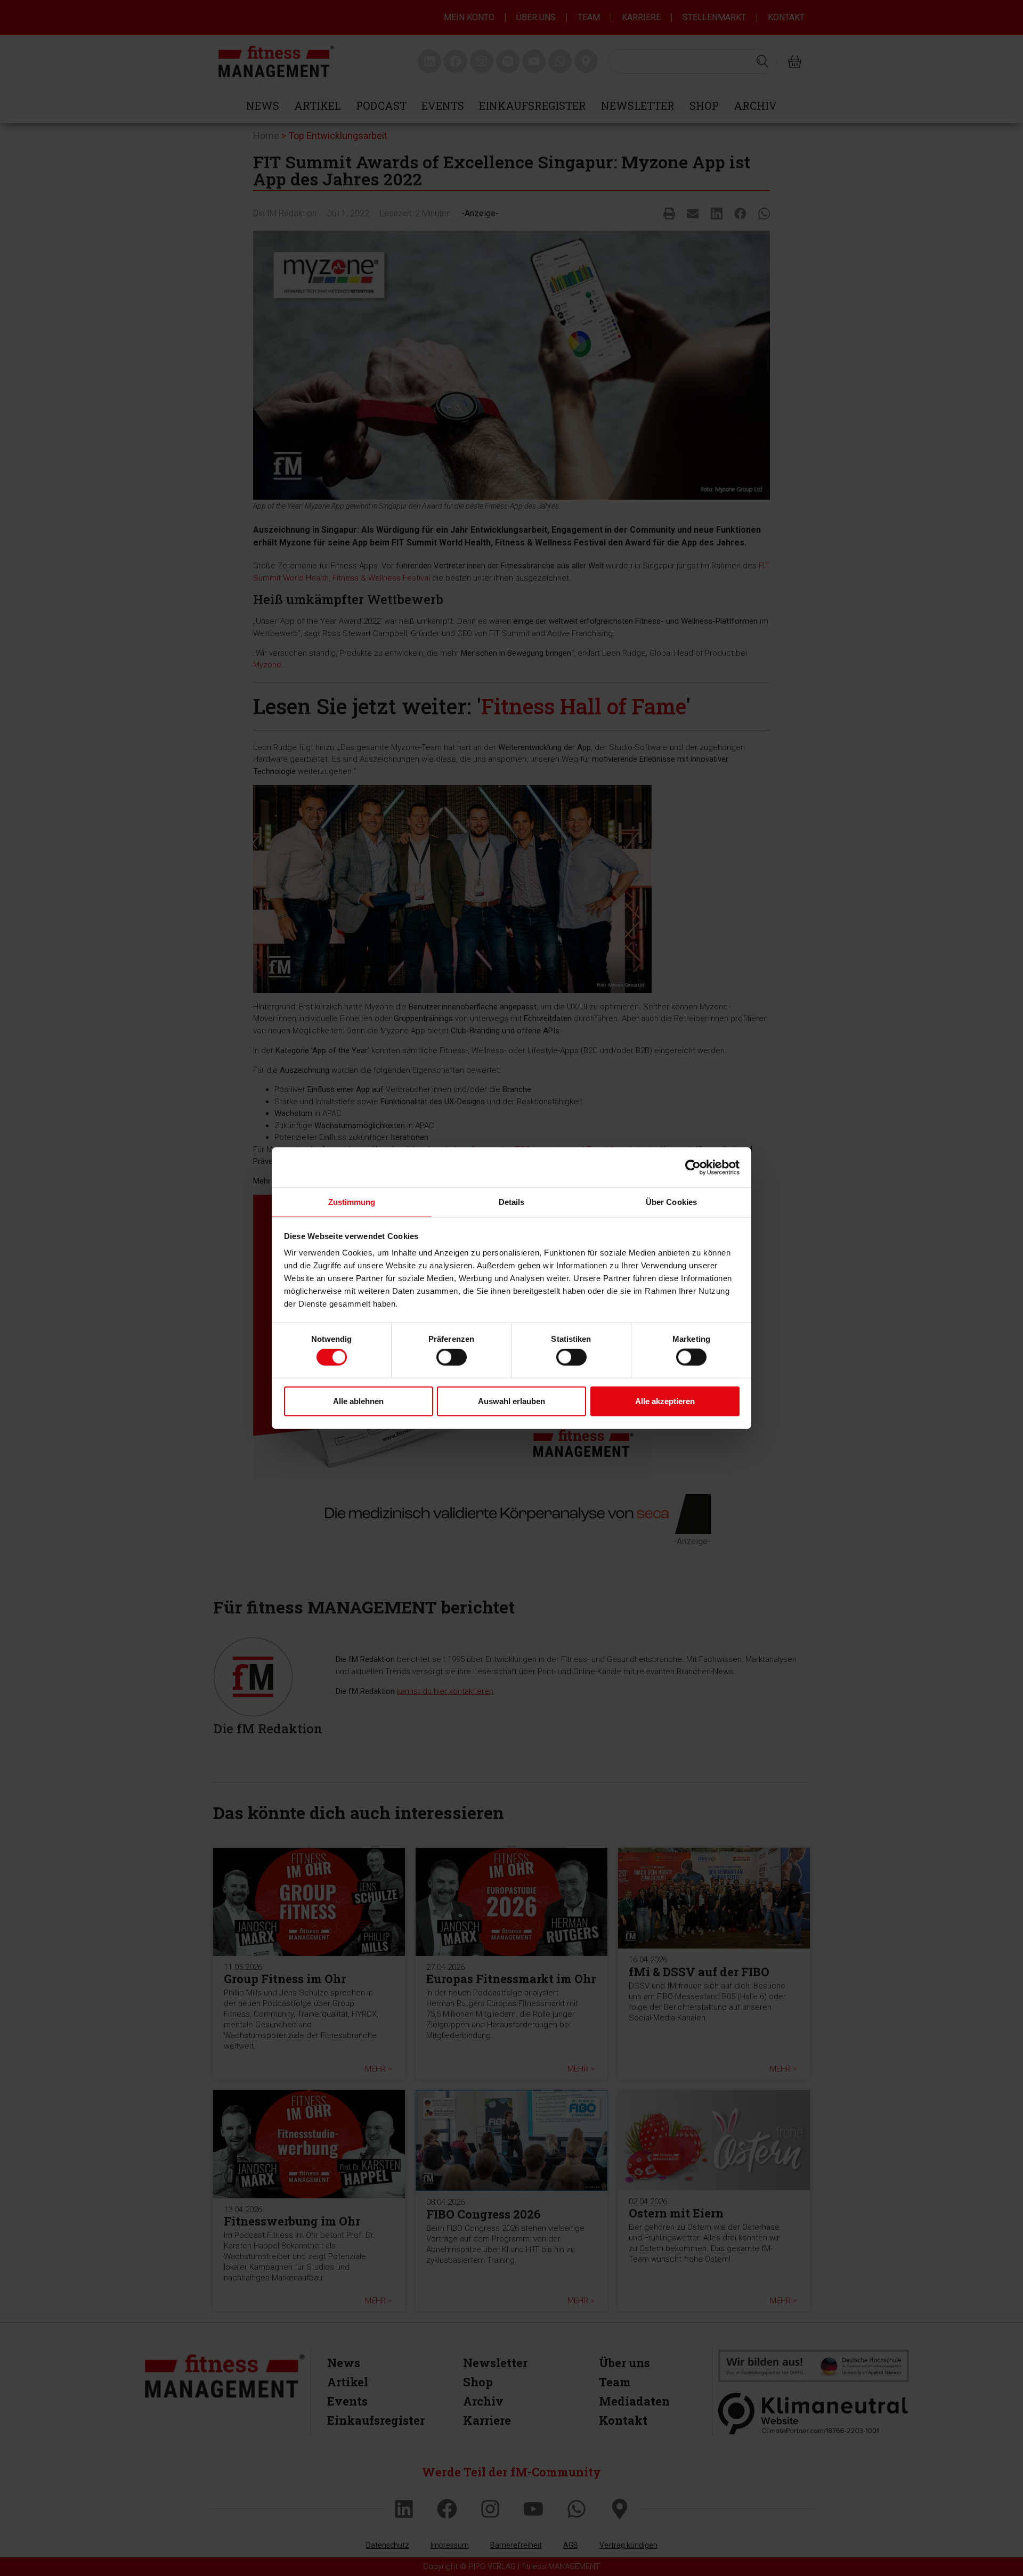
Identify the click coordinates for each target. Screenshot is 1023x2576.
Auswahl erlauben (511, 1401)
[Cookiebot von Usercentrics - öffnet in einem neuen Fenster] (693, 1167)
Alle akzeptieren (665, 1401)
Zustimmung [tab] (352, 1202)
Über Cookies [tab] (671, 1202)
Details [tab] (512, 1202)
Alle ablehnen (358, 1401)
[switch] (452, 1357)
